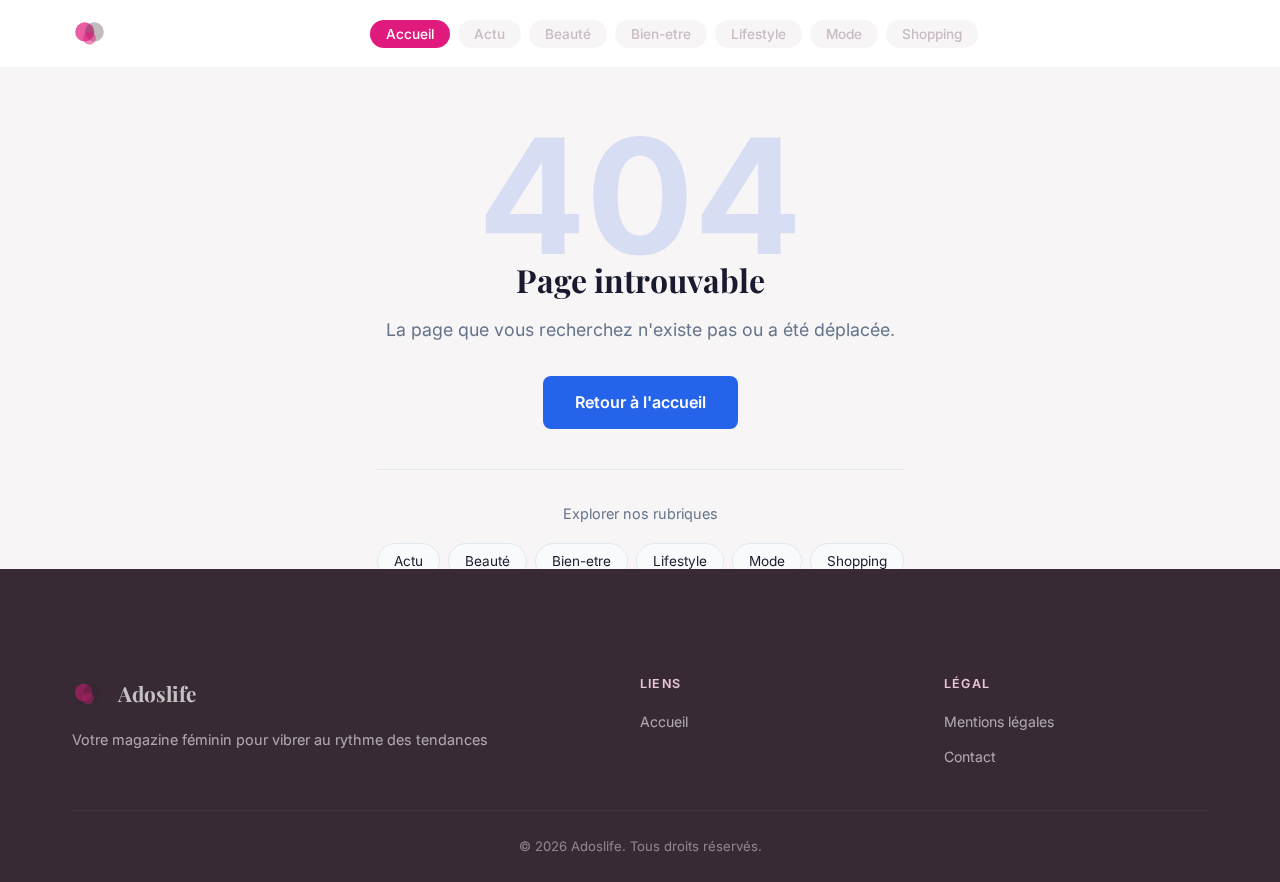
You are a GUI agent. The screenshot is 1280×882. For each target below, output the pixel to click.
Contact (970, 756)
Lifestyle (758, 34)
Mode (844, 34)
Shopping (932, 34)
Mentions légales (999, 721)
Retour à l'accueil (640, 402)
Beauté (568, 34)
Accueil (410, 34)
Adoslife (157, 693)
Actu (489, 34)
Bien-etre (661, 34)
